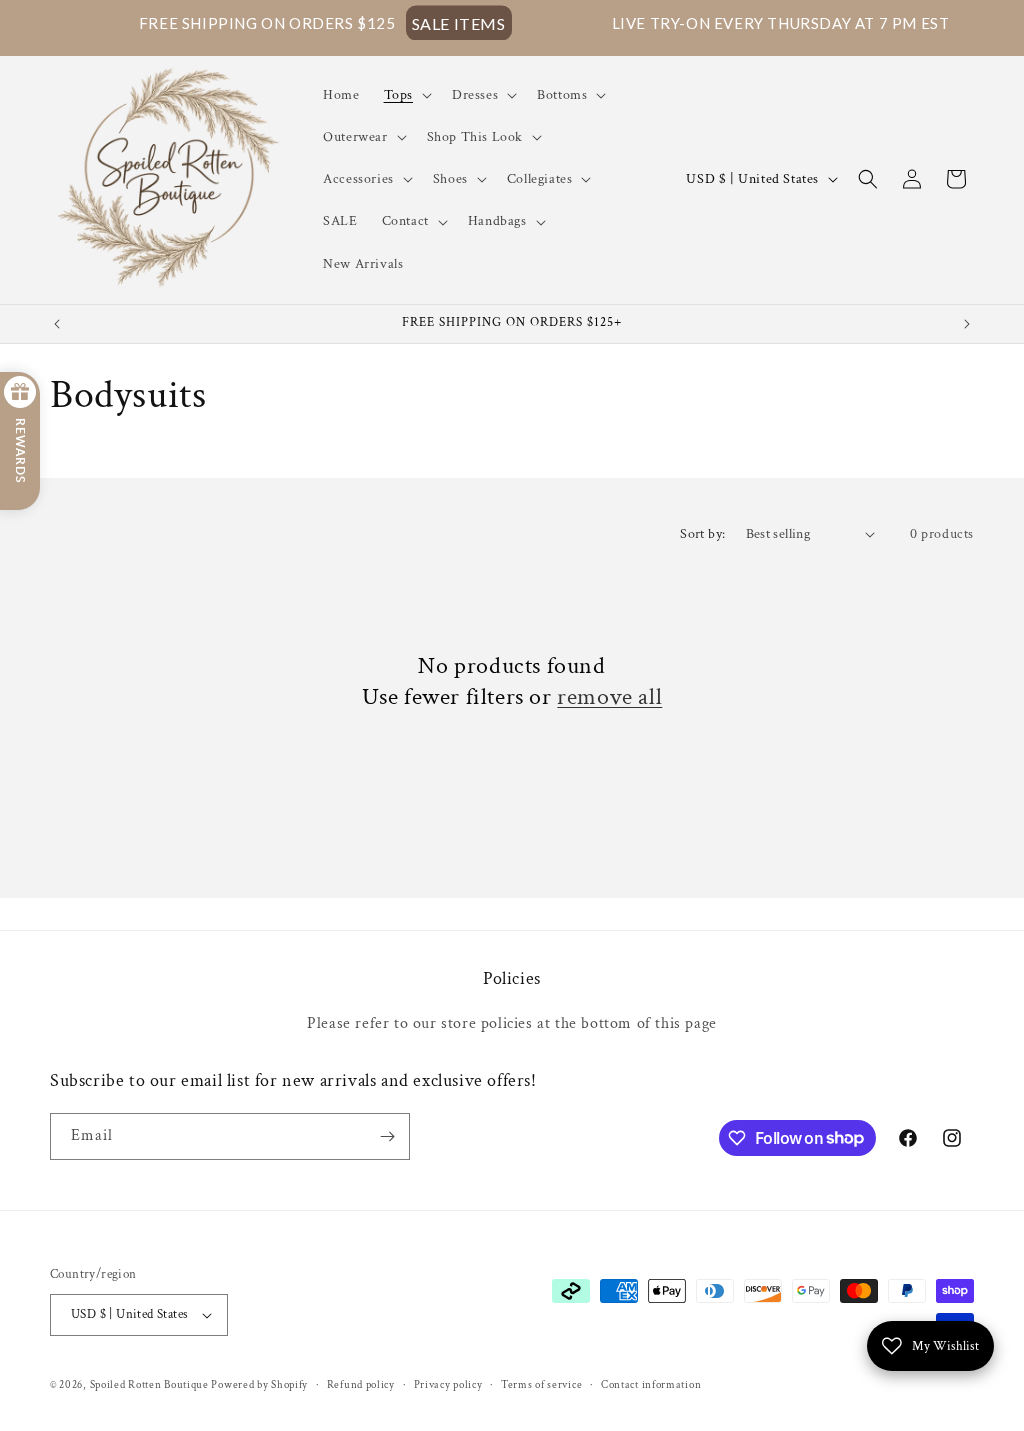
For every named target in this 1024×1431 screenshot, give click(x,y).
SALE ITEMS (415, 22)
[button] (406, 95)
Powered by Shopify (259, 1385)
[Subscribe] (387, 1136)
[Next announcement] (967, 324)
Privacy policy (448, 1385)
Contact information (651, 1385)
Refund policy (361, 1385)
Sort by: (702, 534)
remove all (609, 696)
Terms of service (541, 1385)
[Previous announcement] (57, 324)
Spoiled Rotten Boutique (151, 1385)
